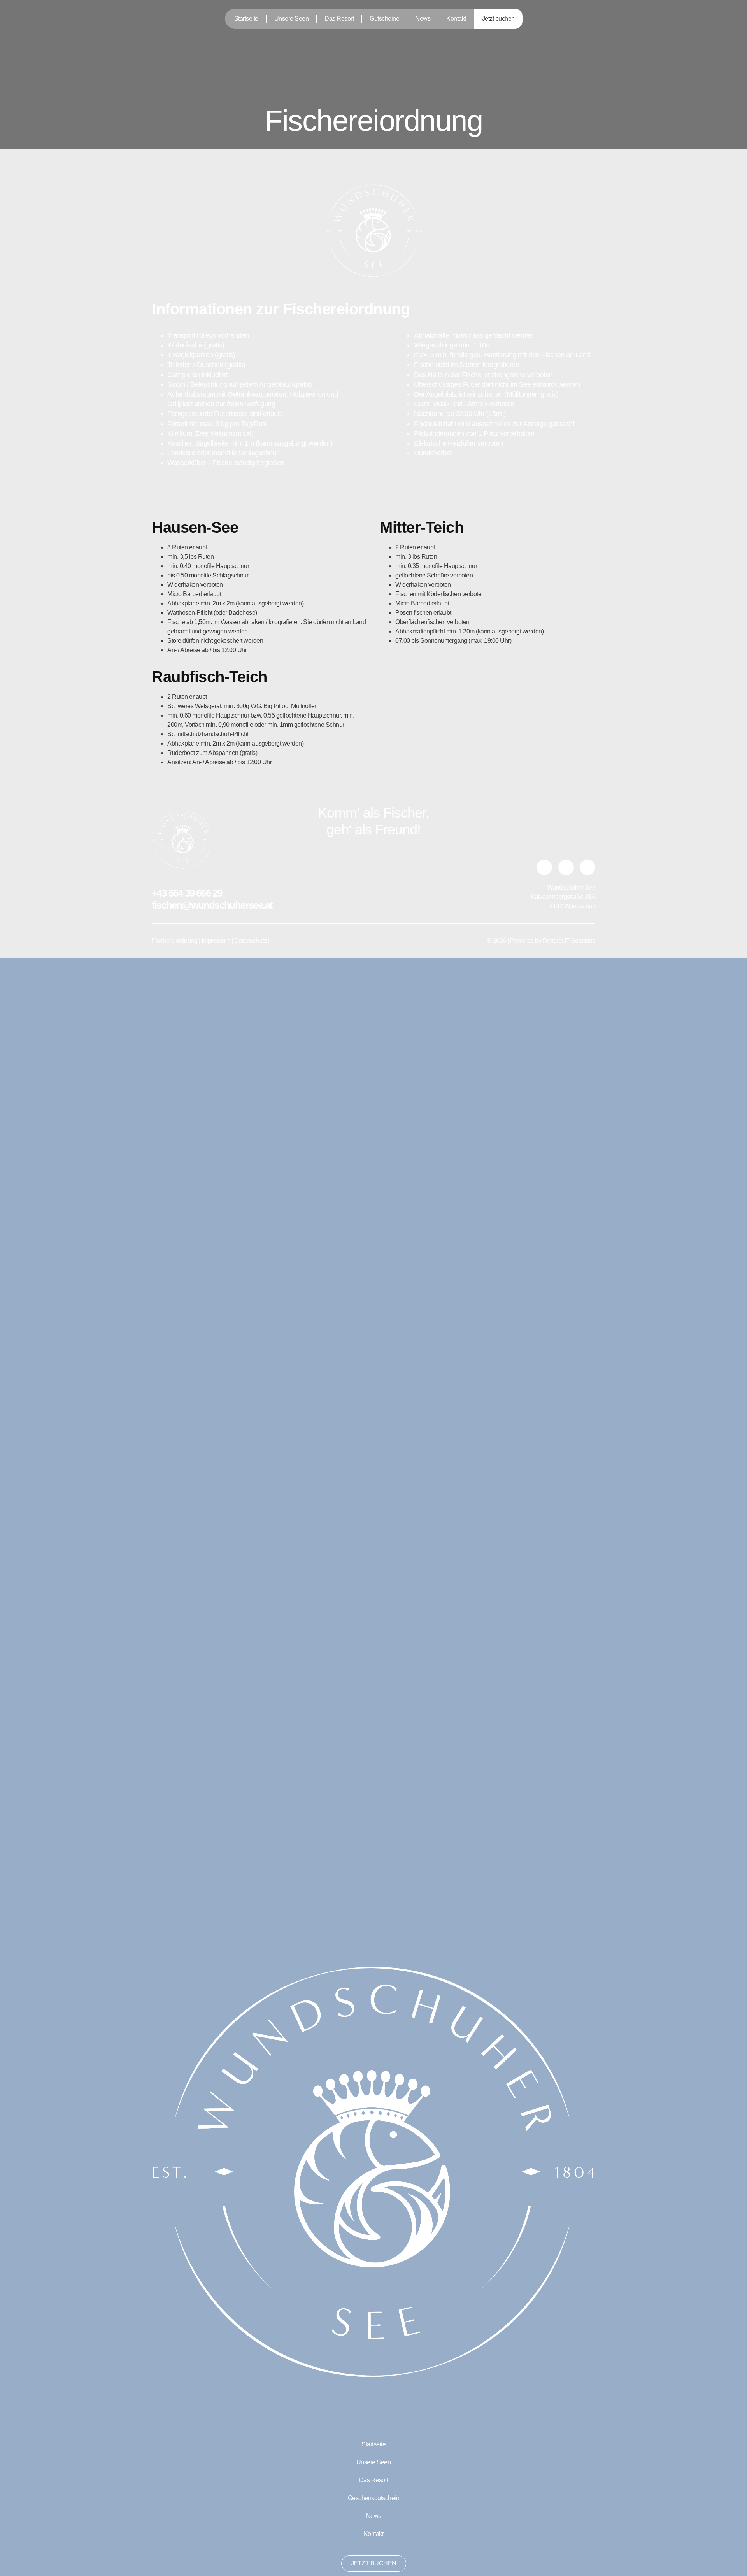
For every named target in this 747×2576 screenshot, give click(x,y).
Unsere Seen (292, 18)
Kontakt (456, 18)
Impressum (216, 941)
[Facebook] (587, 867)
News (423, 18)
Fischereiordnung (174, 941)
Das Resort (339, 18)
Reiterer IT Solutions (569, 941)
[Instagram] (566, 867)
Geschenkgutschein (374, 2498)
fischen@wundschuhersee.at (212, 905)
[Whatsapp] (544, 867)
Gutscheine (384, 18)
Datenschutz (251, 941)
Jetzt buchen (498, 18)
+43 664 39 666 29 (188, 893)
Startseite (246, 18)
